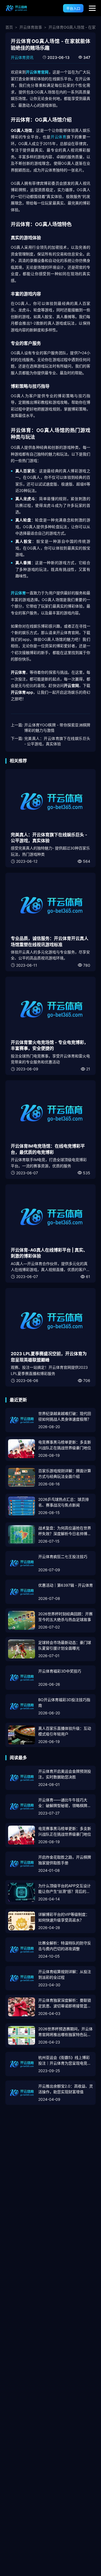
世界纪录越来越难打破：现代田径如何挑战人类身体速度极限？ (65, 1416)
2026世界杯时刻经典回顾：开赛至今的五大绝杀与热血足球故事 (65, 1617)
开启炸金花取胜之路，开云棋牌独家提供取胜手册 (65, 1860)
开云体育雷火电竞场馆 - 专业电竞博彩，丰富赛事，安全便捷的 (50, 1045)
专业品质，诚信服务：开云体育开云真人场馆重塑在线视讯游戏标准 (50, 941)
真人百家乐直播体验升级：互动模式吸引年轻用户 (65, 1731)
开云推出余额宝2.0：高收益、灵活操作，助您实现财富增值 (66, 2089)
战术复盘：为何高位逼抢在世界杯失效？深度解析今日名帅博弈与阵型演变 (65, 1531)
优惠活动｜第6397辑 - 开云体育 (66, 1585)
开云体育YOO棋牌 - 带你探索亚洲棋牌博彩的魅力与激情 (57, 728)
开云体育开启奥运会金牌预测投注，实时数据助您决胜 (65, 1774)
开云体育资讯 (22, 57)
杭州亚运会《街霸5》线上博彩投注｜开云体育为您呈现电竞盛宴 (65, 2061)
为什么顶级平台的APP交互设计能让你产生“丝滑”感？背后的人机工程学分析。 (65, 1889)
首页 (9, 27)
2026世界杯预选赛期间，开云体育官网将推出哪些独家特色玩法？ (65, 2032)
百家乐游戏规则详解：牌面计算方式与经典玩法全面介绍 (65, 1474)
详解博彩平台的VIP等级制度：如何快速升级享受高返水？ (64, 1917)
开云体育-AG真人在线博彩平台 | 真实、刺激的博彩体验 (49, 1253)
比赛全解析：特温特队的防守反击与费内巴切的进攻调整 (65, 1946)
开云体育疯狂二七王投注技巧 (63, 1557)
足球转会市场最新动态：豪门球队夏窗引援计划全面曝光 (65, 1645)
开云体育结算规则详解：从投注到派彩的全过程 (65, 1974)
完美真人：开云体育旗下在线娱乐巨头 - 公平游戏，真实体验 (57, 741)
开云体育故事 (31, 27)
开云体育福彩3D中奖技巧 (60, 1671)
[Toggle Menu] (92, 8)
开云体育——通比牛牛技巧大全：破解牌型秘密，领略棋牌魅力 (65, 1803)
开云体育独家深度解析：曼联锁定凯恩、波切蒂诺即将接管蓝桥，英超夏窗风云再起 (65, 2003)
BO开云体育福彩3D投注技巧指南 (64, 1702)
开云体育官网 (37, 72)
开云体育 (59, 137)
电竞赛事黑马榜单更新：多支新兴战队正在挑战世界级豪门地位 (65, 1445)
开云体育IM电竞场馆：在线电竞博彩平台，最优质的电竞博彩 (48, 1149)
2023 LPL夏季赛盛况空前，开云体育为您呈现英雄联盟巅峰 (49, 1357)
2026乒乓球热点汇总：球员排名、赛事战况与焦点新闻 (64, 1502)
